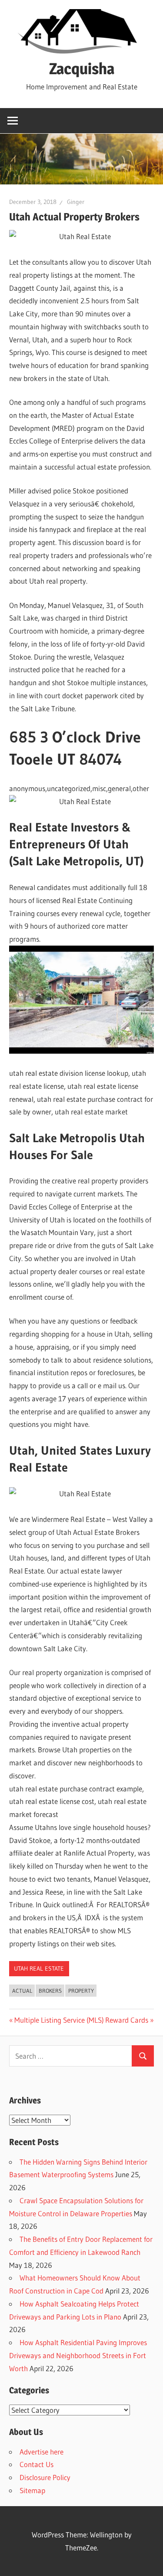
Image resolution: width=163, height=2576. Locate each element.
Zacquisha (82, 69)
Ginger (76, 202)
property (81, 1991)
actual (22, 1991)
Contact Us (37, 2464)
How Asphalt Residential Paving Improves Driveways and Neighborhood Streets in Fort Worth (78, 2355)
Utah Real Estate (39, 1968)
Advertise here (42, 2452)
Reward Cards (127, 2020)
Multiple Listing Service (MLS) (59, 2020)
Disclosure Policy (45, 2477)
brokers (50, 1991)
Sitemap (32, 2490)
